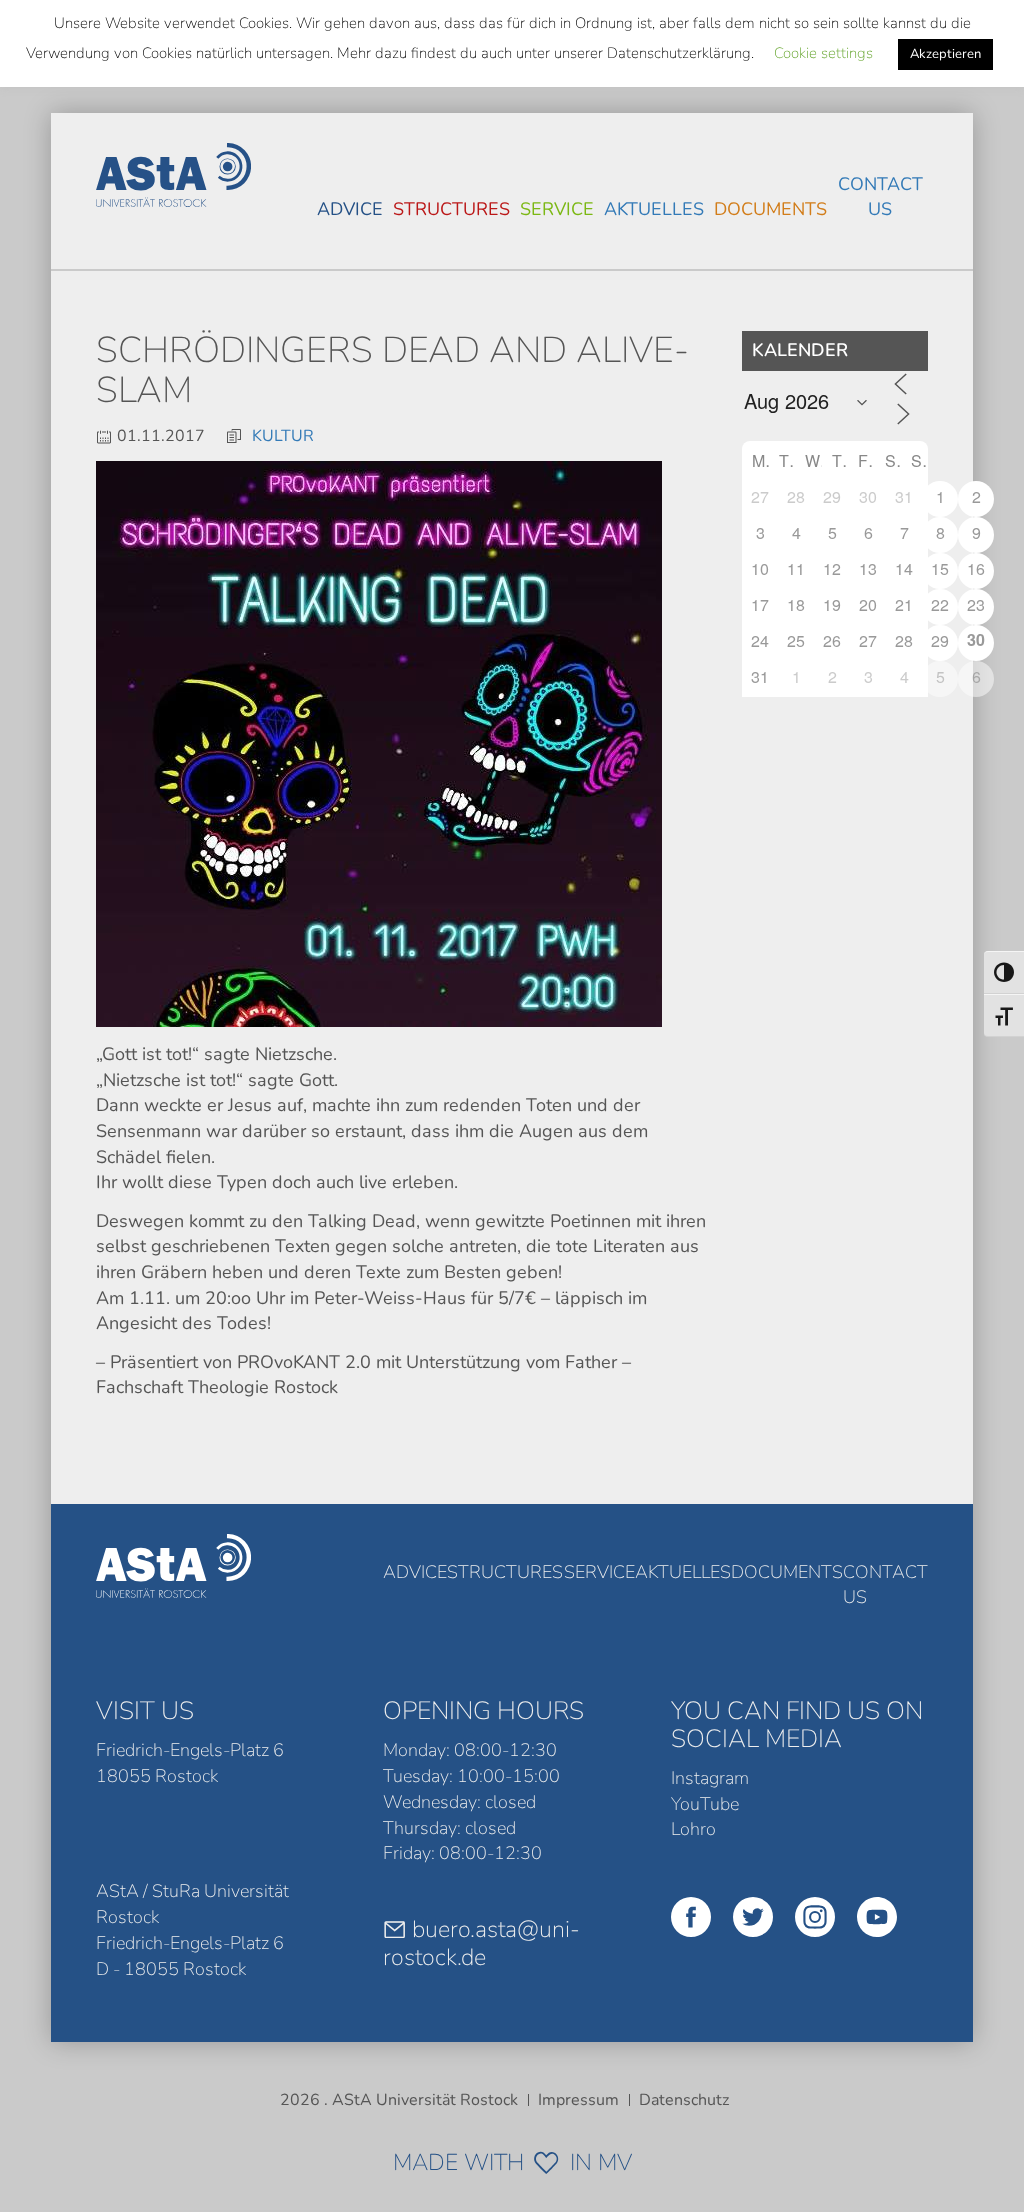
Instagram (710, 1778)
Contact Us (880, 197)
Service (557, 209)
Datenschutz (684, 2100)
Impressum (578, 2100)
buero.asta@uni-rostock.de (481, 1943)
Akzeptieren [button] (945, 54)
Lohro (693, 1829)
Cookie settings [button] (823, 53)
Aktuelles (654, 209)
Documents (770, 209)
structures (451, 209)
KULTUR (283, 436)
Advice (350, 209)
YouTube (705, 1804)
